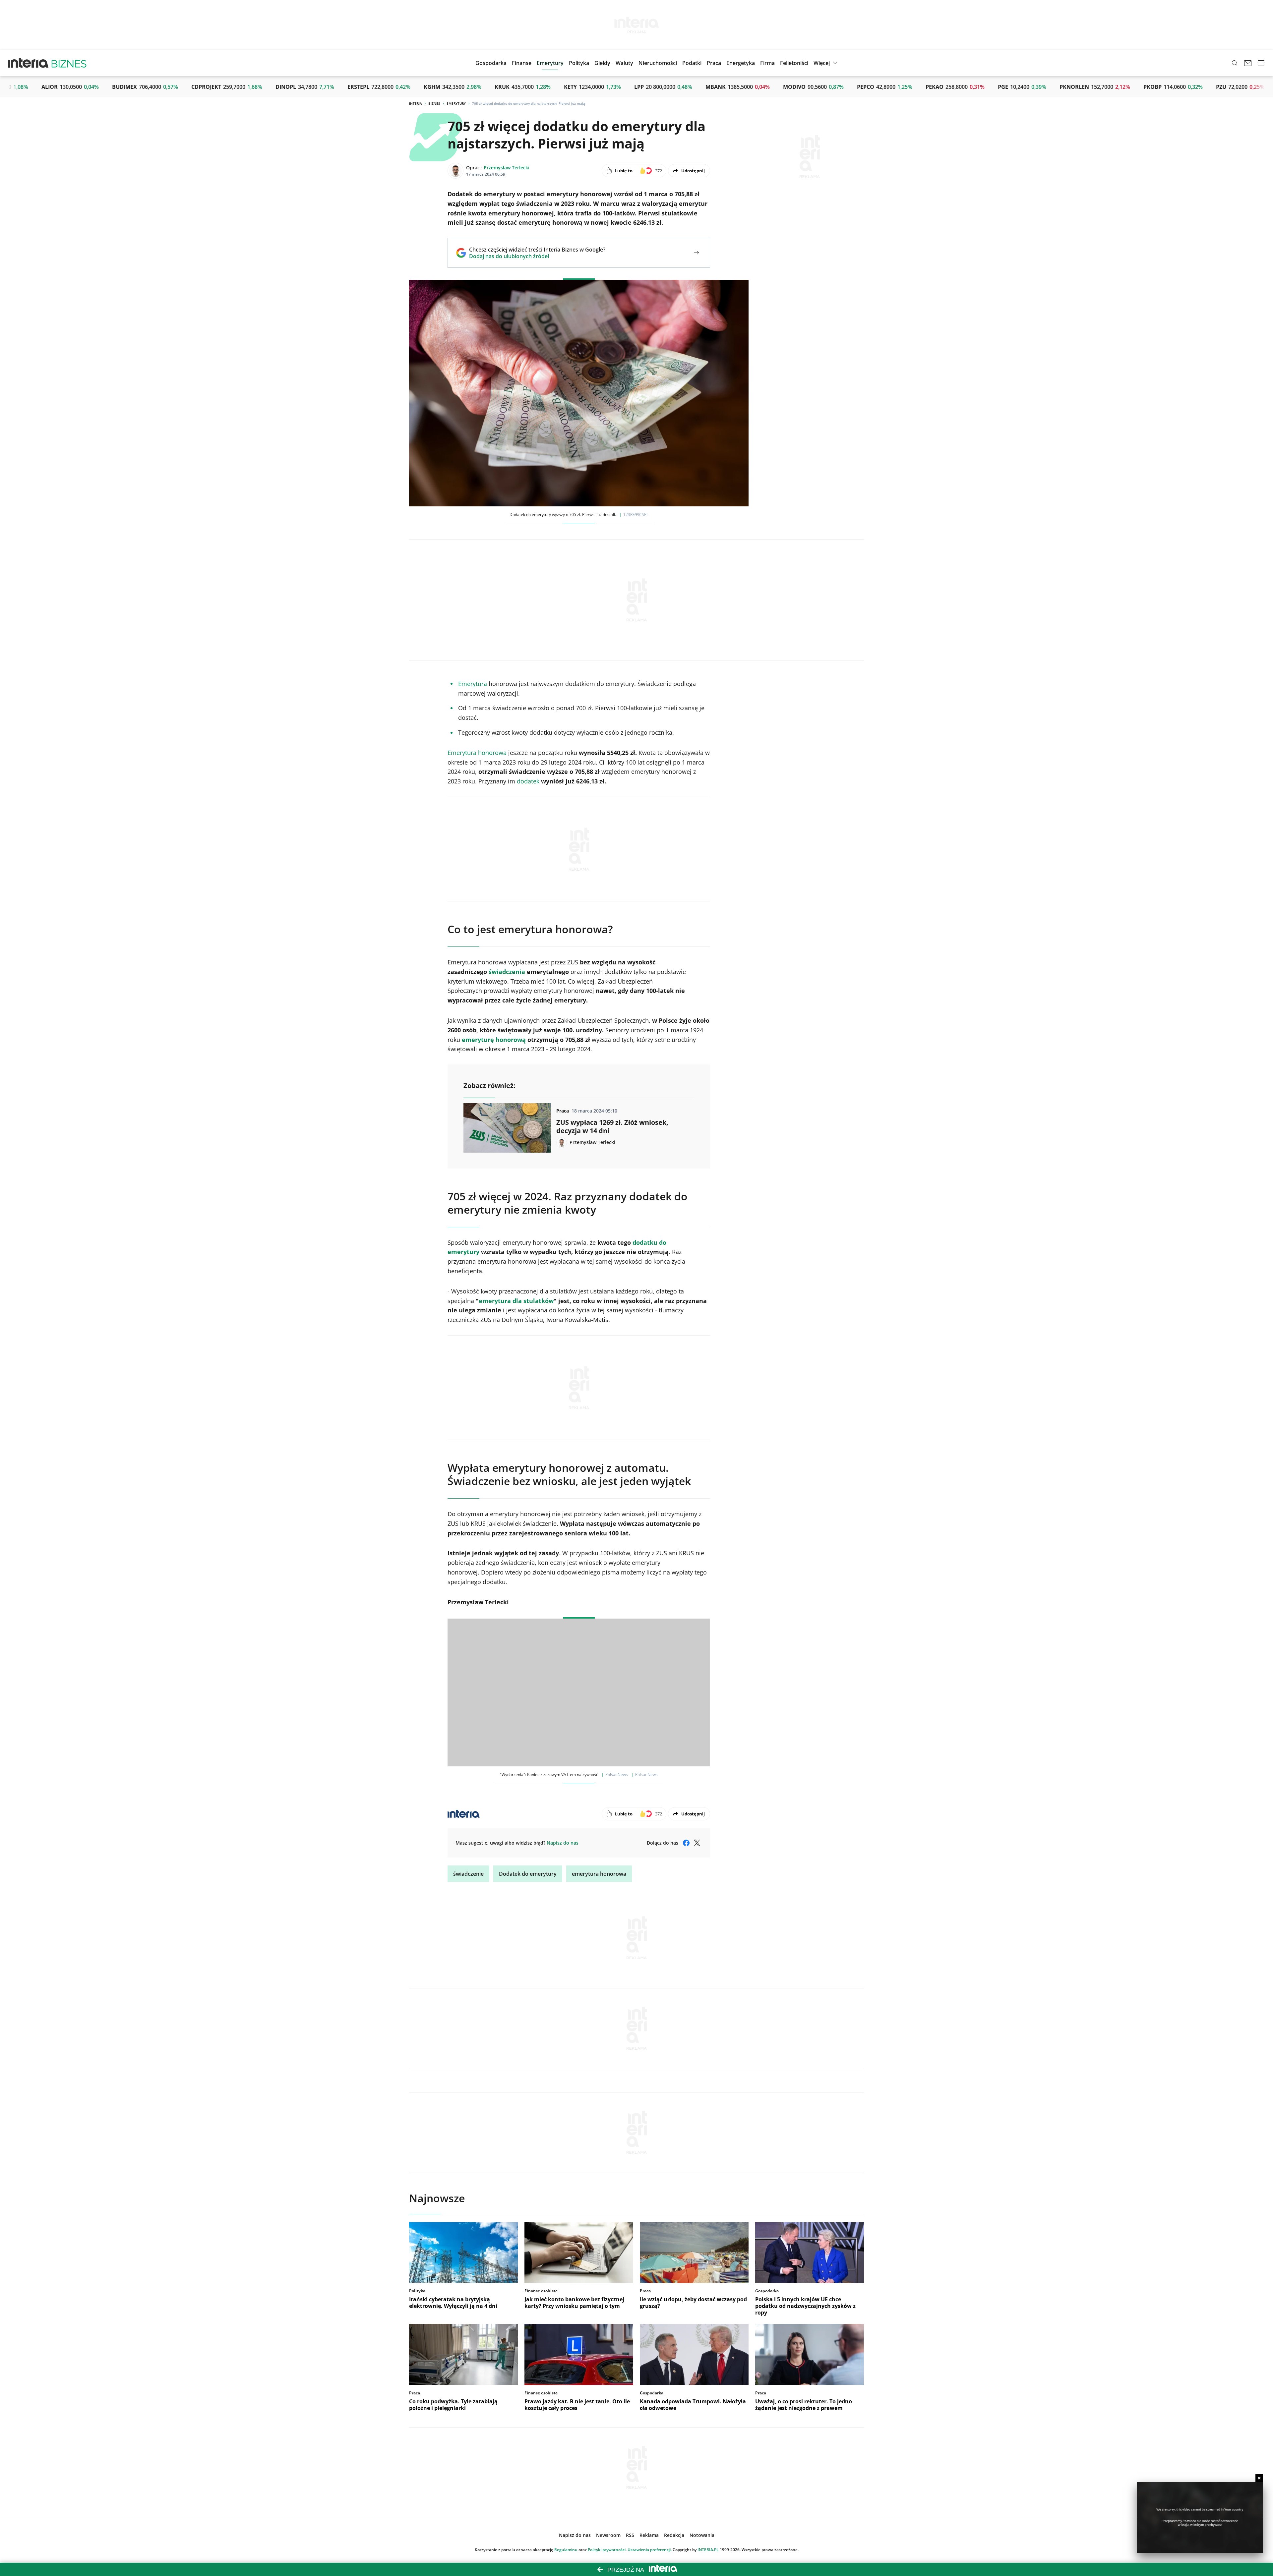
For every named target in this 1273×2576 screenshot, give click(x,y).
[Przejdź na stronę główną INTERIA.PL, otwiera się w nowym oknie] (28, 63)
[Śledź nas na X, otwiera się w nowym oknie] (697, 1843)
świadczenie (468, 1874)
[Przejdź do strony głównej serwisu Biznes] (69, 63)
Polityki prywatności (607, 2550)
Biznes (434, 103)
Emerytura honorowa (477, 753)
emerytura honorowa (599, 1874)
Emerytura (473, 684)
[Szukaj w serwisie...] (1235, 63)
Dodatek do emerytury (528, 1874)
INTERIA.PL (708, 2550)
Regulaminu (566, 2550)
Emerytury (456, 103)
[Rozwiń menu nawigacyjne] (1261, 63)
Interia (416, 103)
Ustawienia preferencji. (650, 2550)
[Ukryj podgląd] (1259, 2478)
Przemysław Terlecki (507, 168)
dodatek (528, 781)
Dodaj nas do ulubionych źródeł (537, 256)
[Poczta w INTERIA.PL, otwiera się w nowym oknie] (1248, 63)
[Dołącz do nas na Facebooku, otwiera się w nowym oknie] (686, 1843)
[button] (602, 63)
